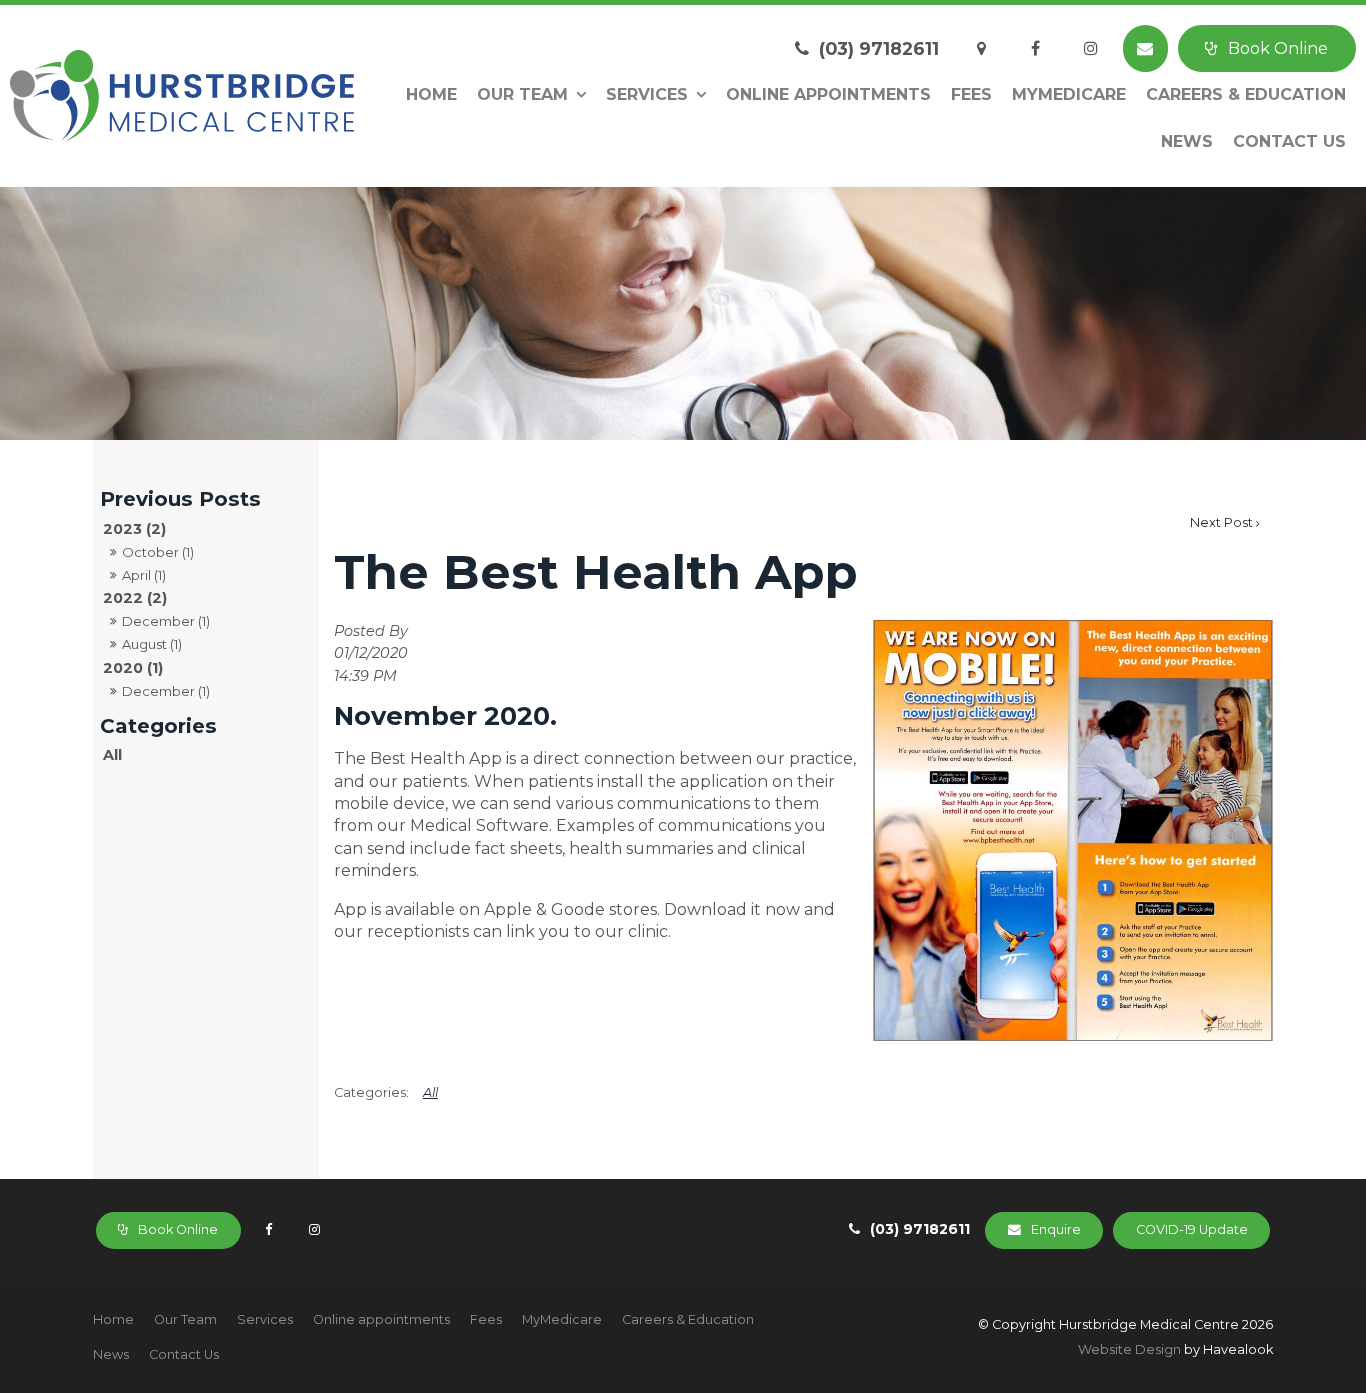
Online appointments (828, 94)
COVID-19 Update (1192, 1229)
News (1187, 141)
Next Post (1221, 522)
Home (431, 94)
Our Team (522, 94)
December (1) (166, 621)
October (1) (158, 552)
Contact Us (1289, 141)
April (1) (144, 575)
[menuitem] (113, 1320)
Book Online (1278, 48)
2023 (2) (134, 529)
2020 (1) (133, 668)
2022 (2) (135, 598)
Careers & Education (1246, 94)
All (112, 755)
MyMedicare (1069, 94)
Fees (971, 94)
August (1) (152, 644)
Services (647, 94)
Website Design (1129, 1349)
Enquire (1056, 1229)
